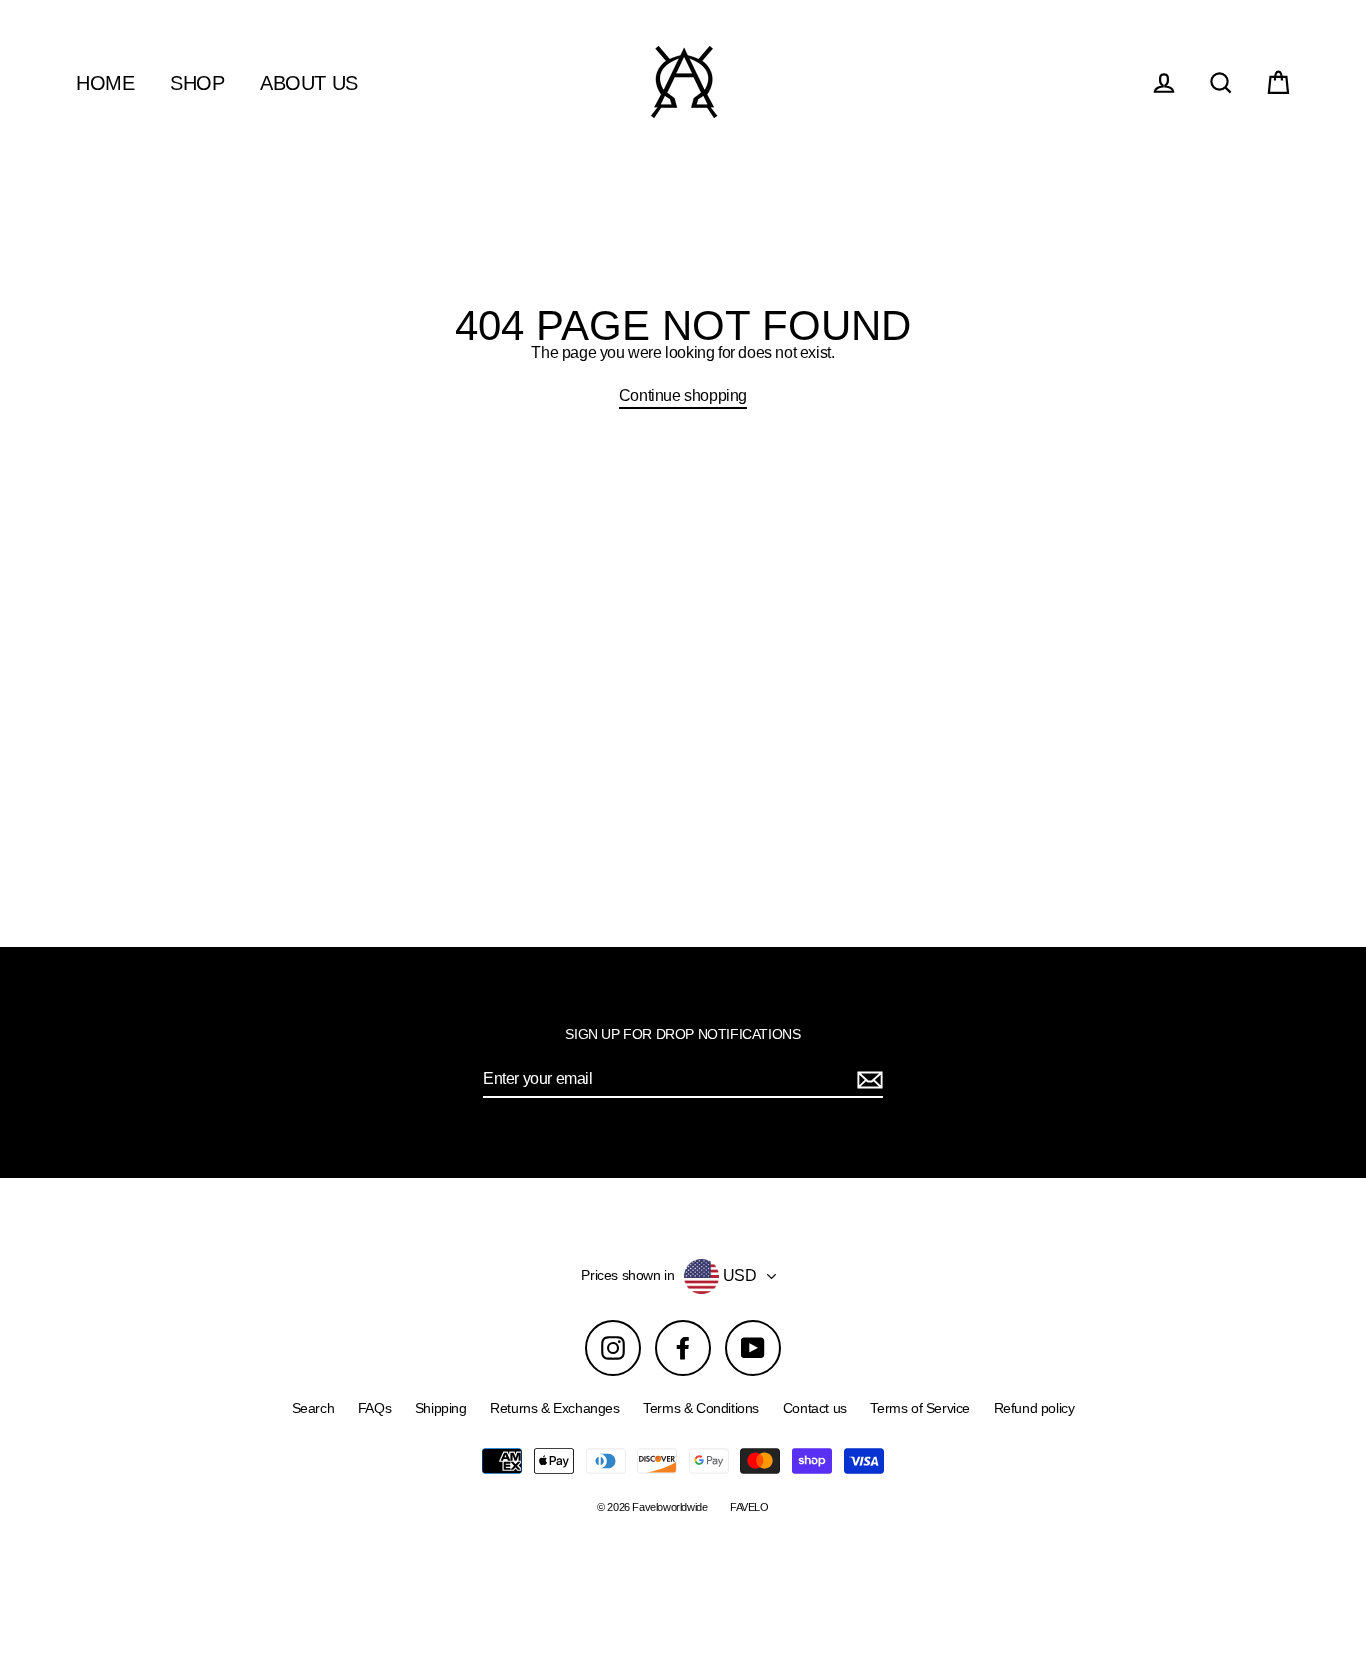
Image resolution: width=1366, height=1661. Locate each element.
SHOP (197, 83)
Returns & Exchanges (554, 1408)
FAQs (374, 1408)
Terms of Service (920, 1408)
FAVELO (749, 1507)
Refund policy (1034, 1408)
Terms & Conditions (701, 1408)
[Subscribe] (867, 1080)
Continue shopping (683, 395)
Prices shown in (627, 1275)
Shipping (441, 1408)
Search (313, 1408)
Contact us (815, 1408)
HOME (105, 83)
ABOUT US (309, 83)
